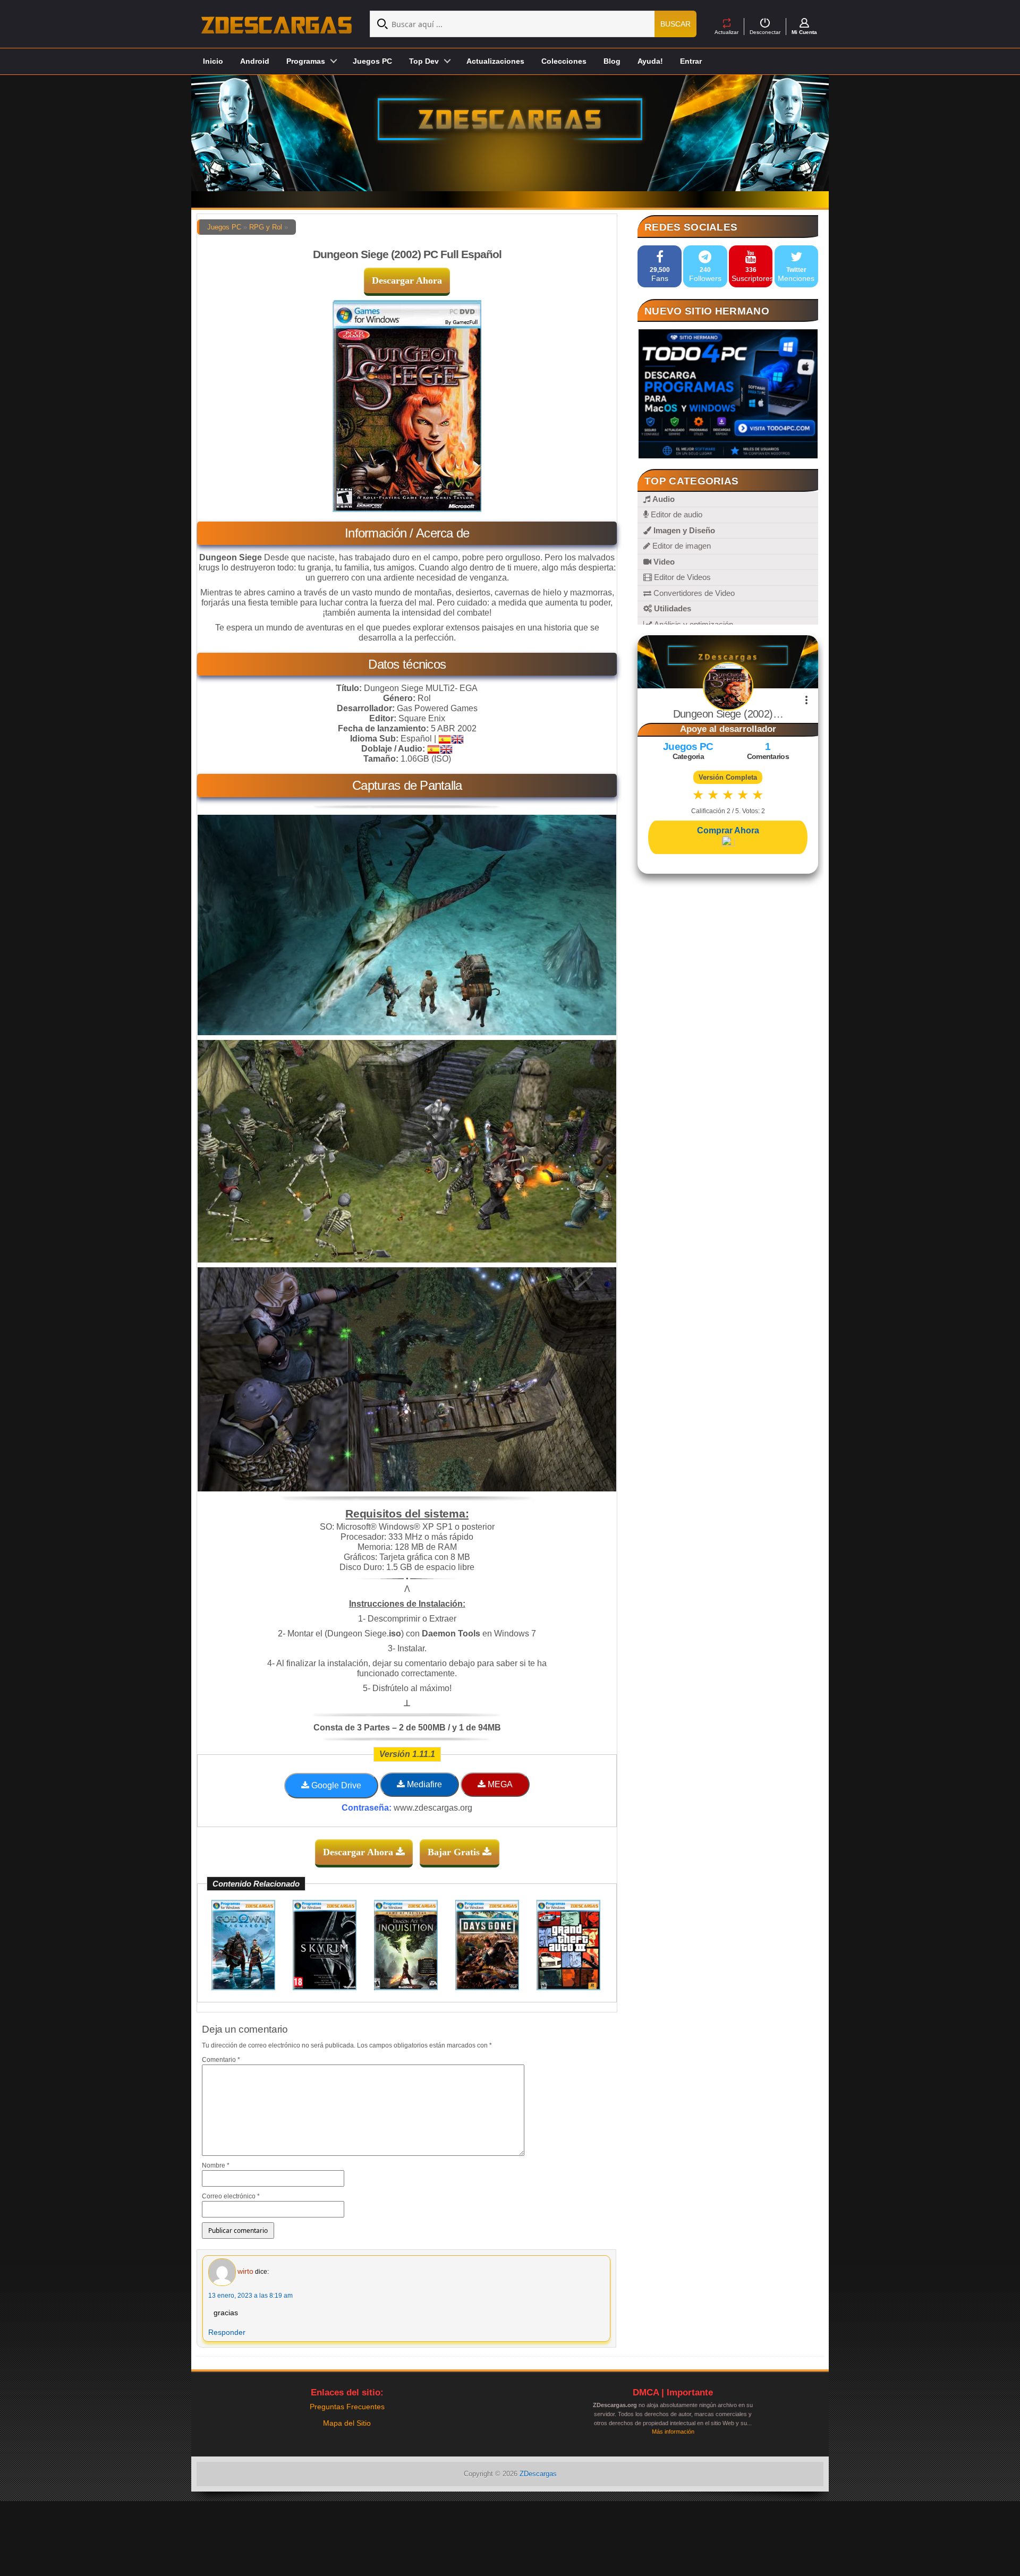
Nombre (216, 2165)
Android (255, 61)
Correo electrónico (231, 2196)
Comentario (221, 2060)
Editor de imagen (681, 546)
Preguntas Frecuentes (347, 2407)
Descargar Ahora (407, 280)
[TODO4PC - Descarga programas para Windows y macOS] (728, 394)
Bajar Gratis (455, 1852)
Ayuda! (650, 61)
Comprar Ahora (728, 830)
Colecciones (564, 61)
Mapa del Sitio (347, 2423)
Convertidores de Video (693, 593)
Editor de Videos (681, 577)
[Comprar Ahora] (728, 842)
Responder (227, 2332)
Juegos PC (372, 61)
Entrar (691, 61)
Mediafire (423, 1784)
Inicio (213, 61)
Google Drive (335, 1785)
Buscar (675, 24)
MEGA (499, 1784)
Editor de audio (675, 514)
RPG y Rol (266, 227)
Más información (673, 2432)
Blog (612, 61)
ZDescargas (538, 2474)
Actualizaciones (495, 61)
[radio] (698, 795)
